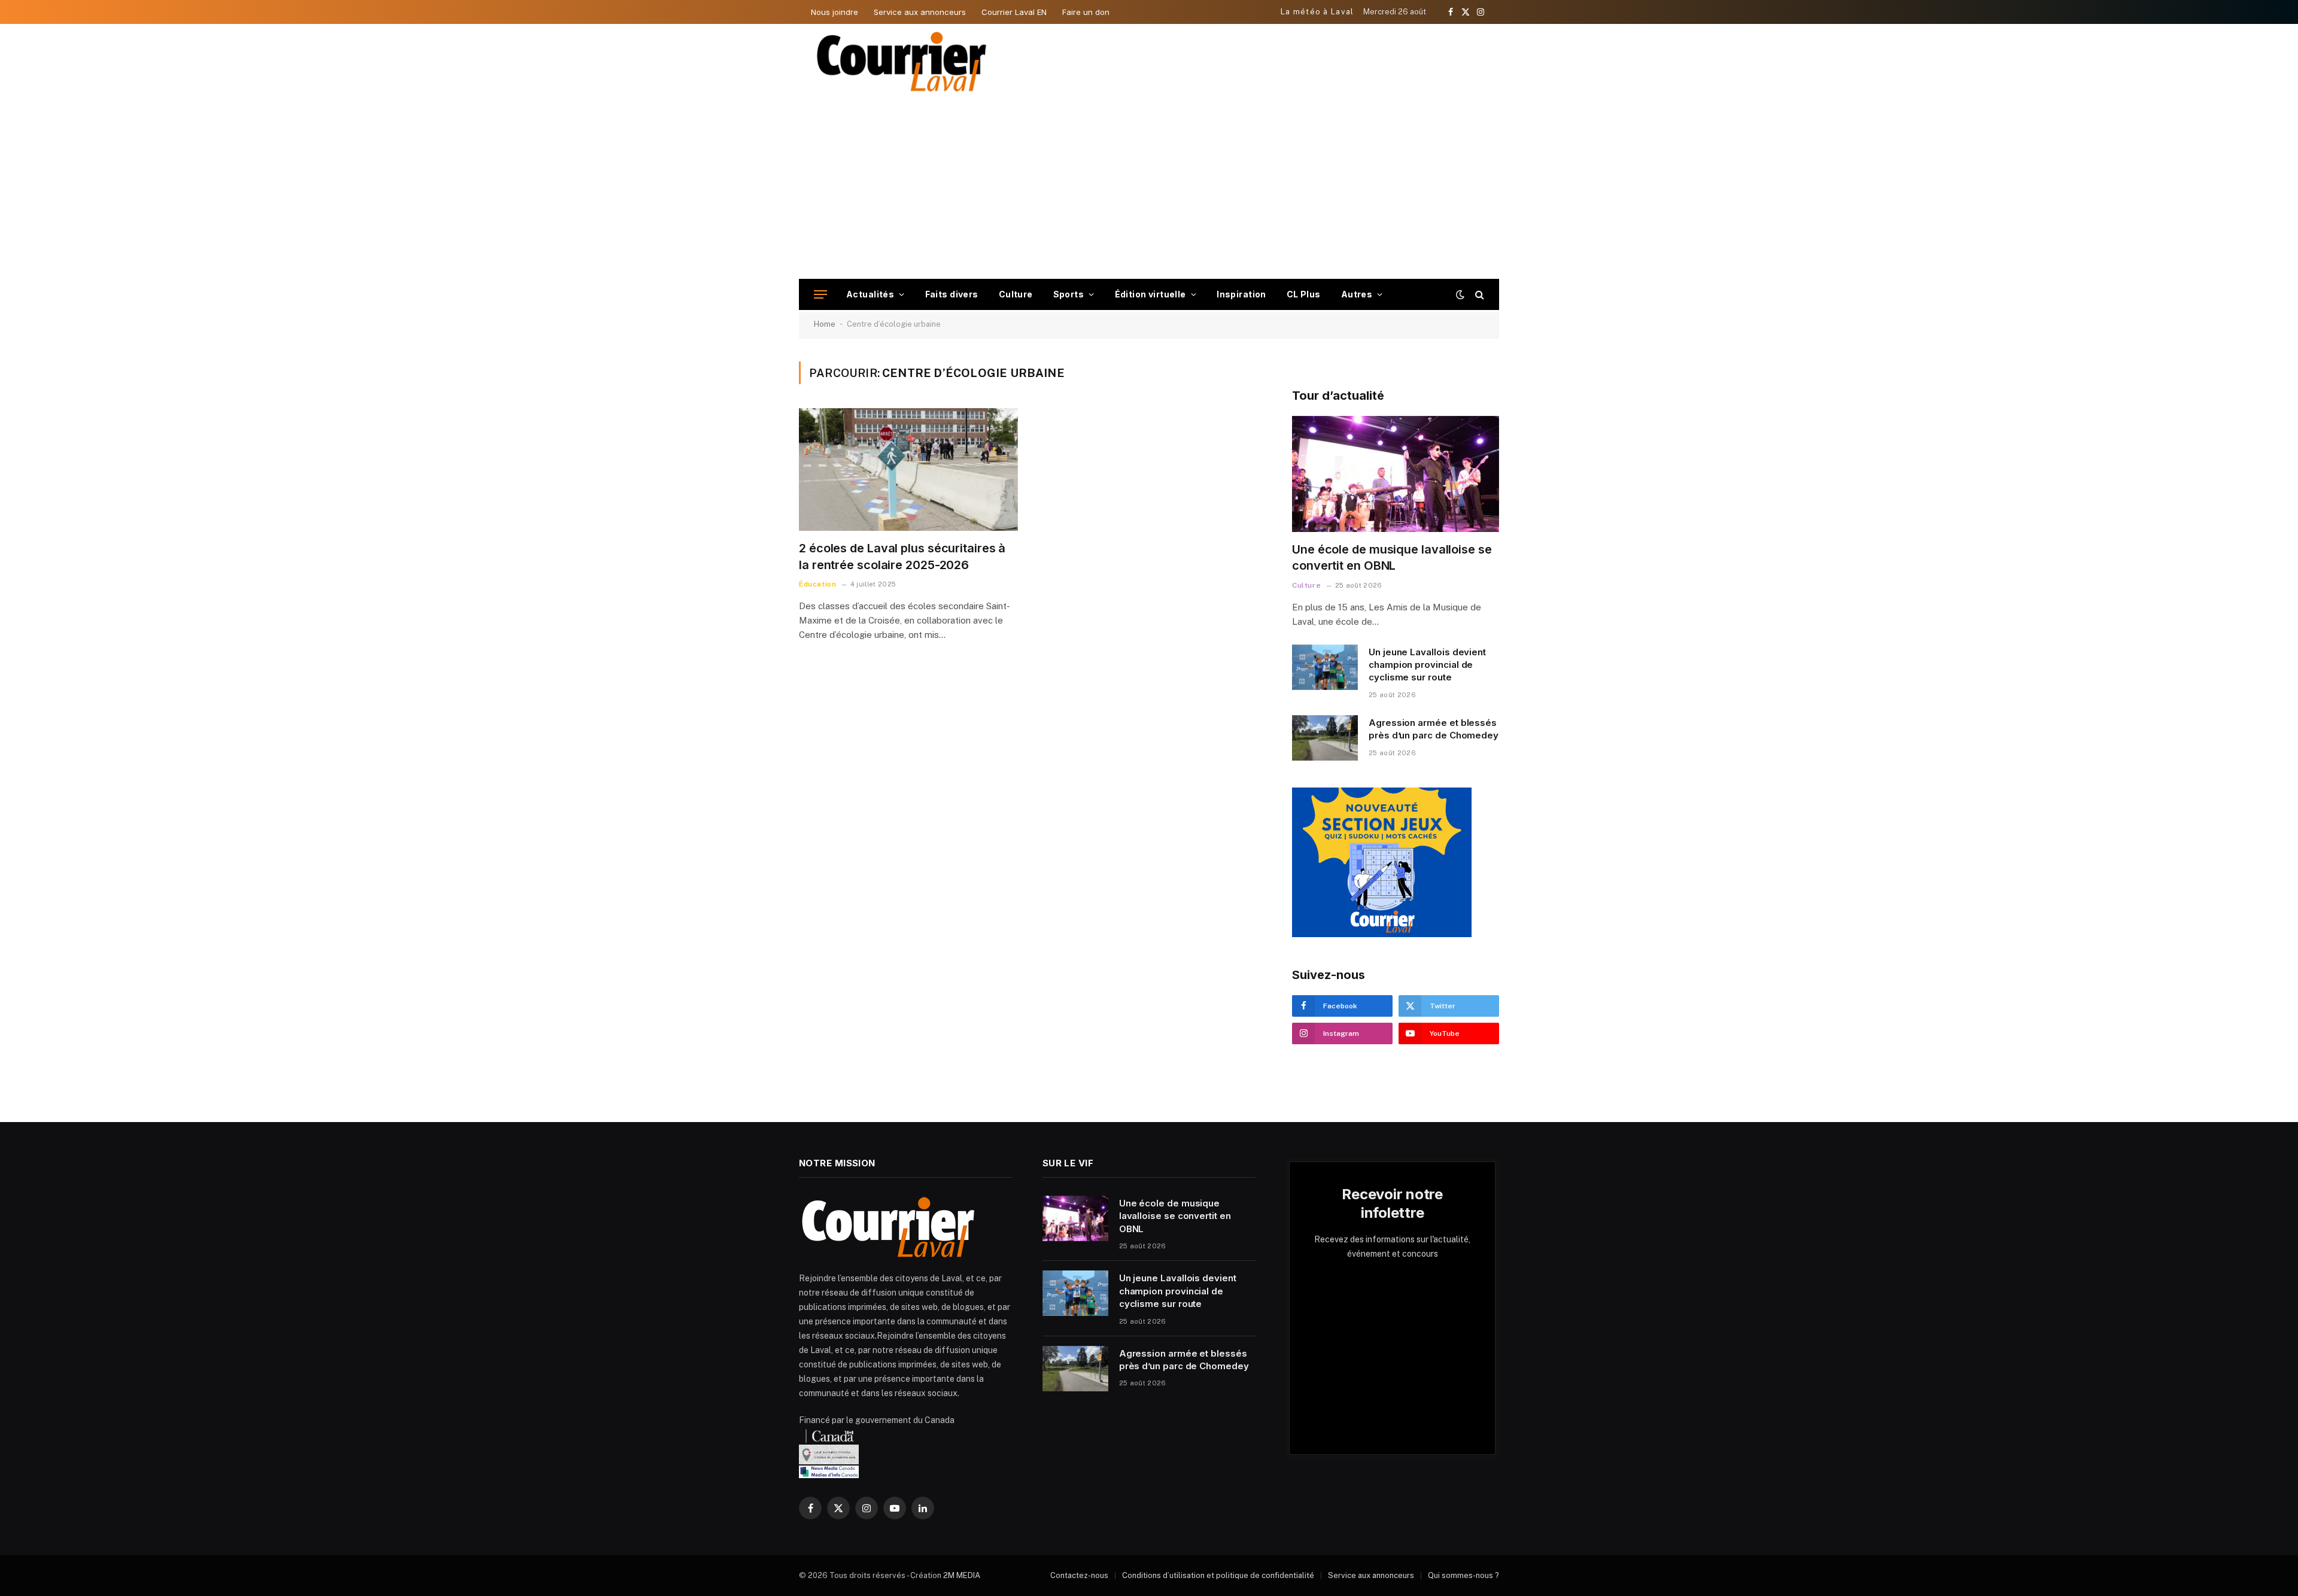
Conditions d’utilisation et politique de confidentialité (1218, 1575)
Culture (1016, 294)
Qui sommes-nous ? (1463, 1575)
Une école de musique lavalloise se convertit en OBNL (1392, 557)
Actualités (870, 294)
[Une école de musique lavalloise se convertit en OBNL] (1396, 474)
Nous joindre (835, 12)
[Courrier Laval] (902, 62)
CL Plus (1304, 294)
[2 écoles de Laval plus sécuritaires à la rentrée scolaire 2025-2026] (908, 470)
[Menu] (820, 295)
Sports (1069, 294)
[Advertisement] (1149, 189)
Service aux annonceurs (920, 12)
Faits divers (952, 294)
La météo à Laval (1317, 12)
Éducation (817, 584)
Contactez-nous (1079, 1575)
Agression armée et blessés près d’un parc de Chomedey (1434, 729)
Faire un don (1086, 12)
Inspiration (1241, 294)
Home (825, 324)
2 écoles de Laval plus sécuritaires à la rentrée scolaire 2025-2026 (902, 556)
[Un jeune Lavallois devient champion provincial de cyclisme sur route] (1325, 667)
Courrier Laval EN (1014, 12)
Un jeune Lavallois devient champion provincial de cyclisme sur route (1427, 665)
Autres (1357, 294)
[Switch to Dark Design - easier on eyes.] (1460, 294)
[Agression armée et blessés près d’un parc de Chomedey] (1325, 738)
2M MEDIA (962, 1575)
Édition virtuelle (1150, 294)
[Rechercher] (1478, 295)
